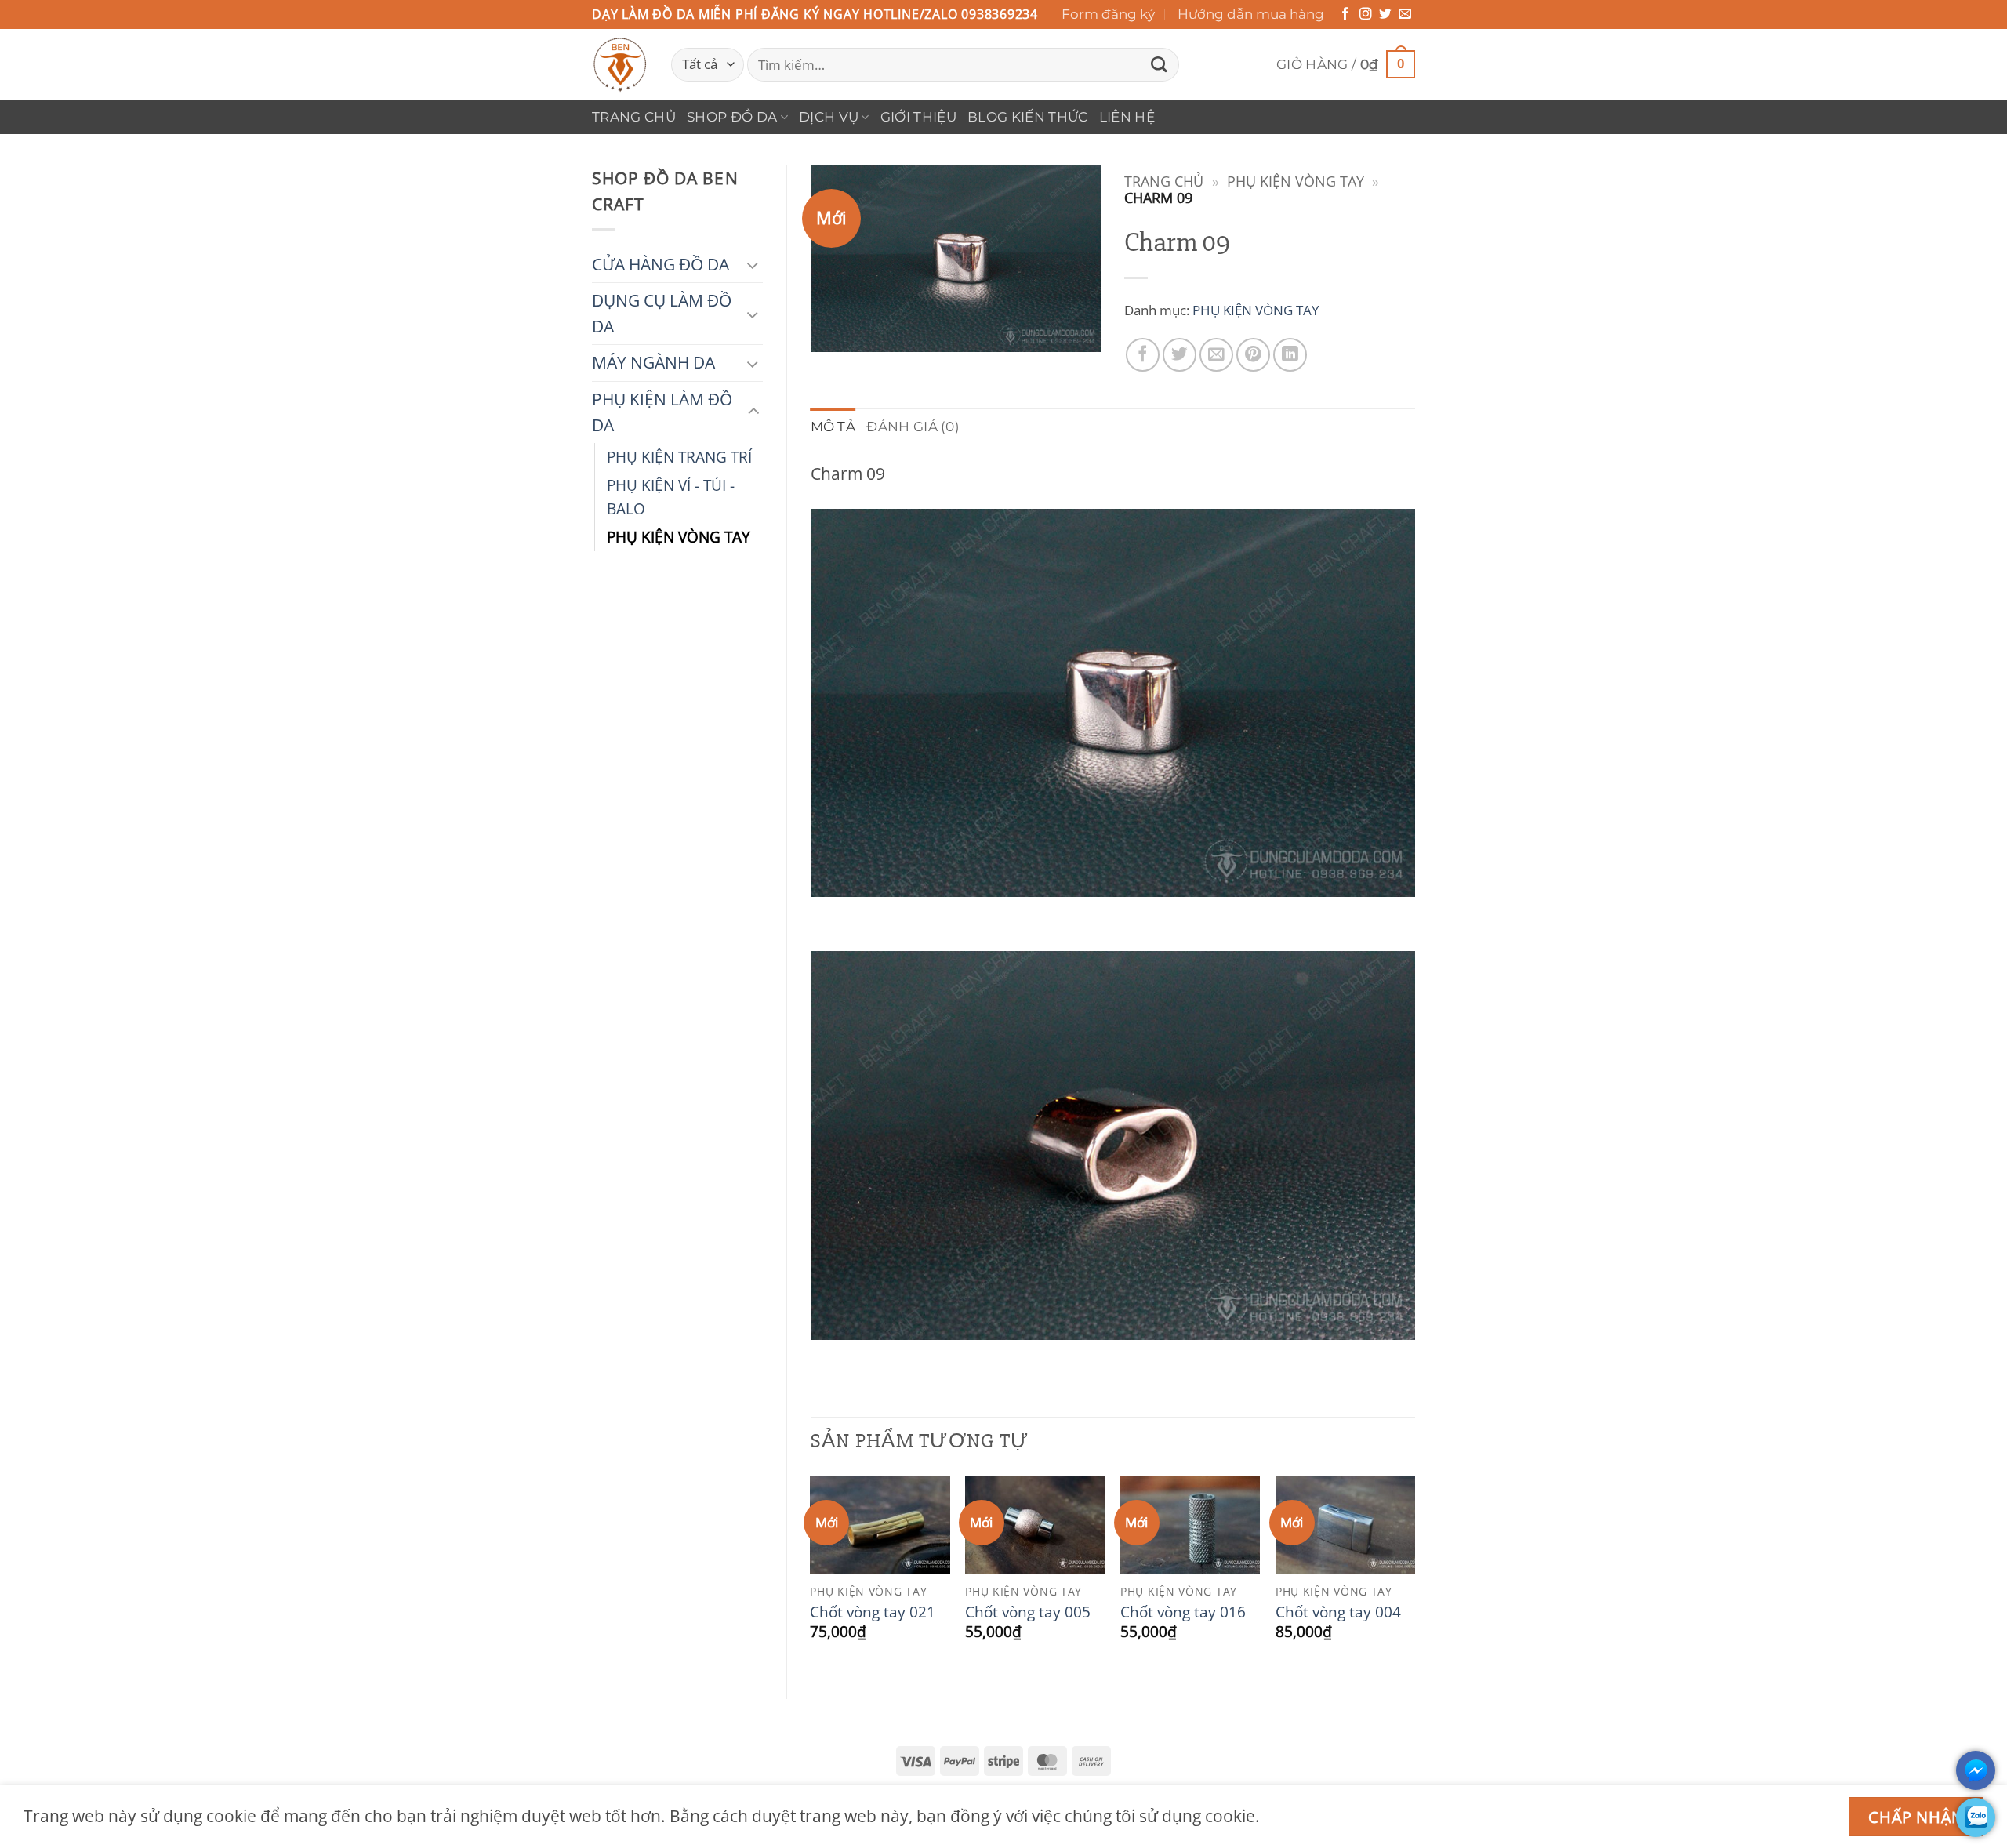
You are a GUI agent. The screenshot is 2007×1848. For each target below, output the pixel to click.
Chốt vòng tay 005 (1028, 1612)
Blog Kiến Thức (1028, 117)
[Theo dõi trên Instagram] (1366, 15)
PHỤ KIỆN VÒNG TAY (679, 537)
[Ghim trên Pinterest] (1253, 355)
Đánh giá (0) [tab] (913, 427)
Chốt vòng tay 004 (1338, 1612)
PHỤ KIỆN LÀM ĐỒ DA (662, 412)
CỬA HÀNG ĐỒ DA (661, 264)
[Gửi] (1159, 65)
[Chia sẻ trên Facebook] (1143, 355)
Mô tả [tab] (833, 427)
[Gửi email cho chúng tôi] (1405, 15)
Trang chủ (634, 117)
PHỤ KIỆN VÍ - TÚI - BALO (671, 497)
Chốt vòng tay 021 (873, 1612)
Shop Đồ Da (732, 117)
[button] (1346, 65)
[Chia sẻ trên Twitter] (1180, 355)
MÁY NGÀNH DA (653, 362)
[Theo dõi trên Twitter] (1385, 15)
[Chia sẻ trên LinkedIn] (1290, 355)
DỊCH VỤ (829, 117)
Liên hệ (1127, 117)
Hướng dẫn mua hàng (1251, 14)
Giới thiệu (918, 117)
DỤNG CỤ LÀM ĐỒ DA (662, 313)
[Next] (1414, 1574)
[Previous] (811, 1574)
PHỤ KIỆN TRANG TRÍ (679, 457)
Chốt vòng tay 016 (1183, 1612)
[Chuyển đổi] (753, 265)
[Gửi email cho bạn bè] (1216, 355)
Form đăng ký (1108, 14)
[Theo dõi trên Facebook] (1345, 15)
